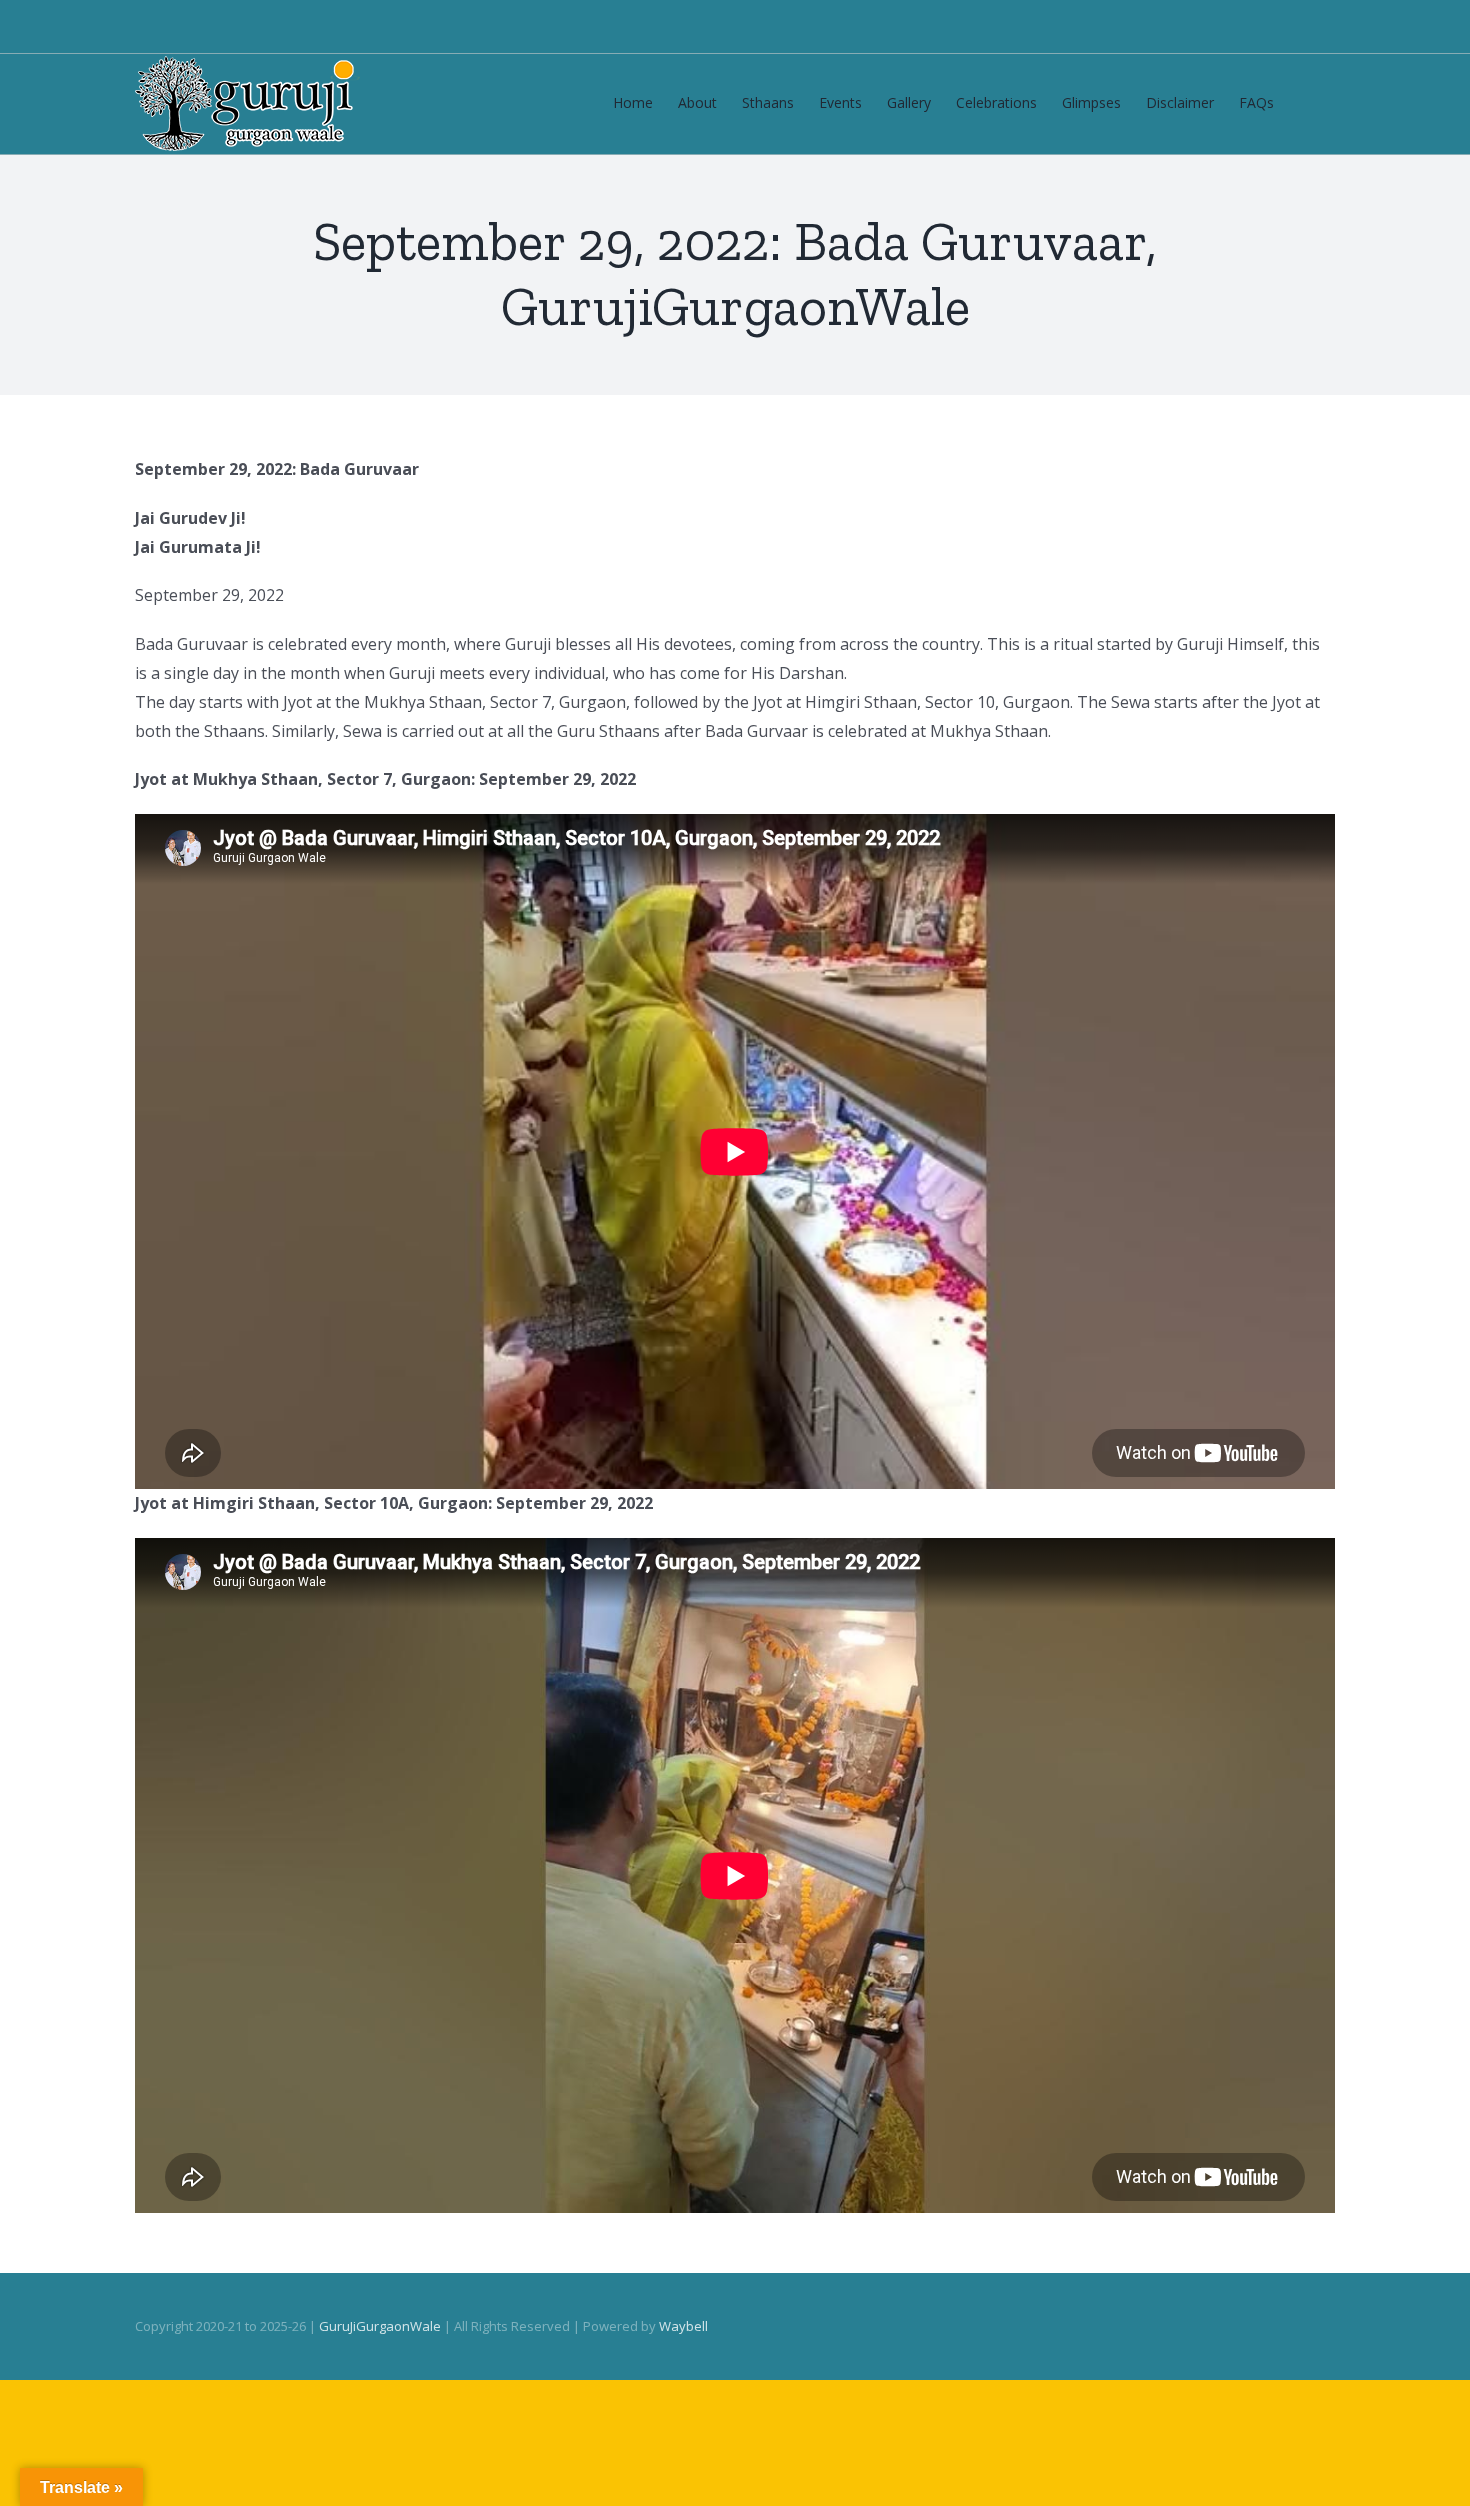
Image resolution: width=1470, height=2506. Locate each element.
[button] (1304, 101)
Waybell (683, 2326)
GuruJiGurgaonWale (380, 2326)
